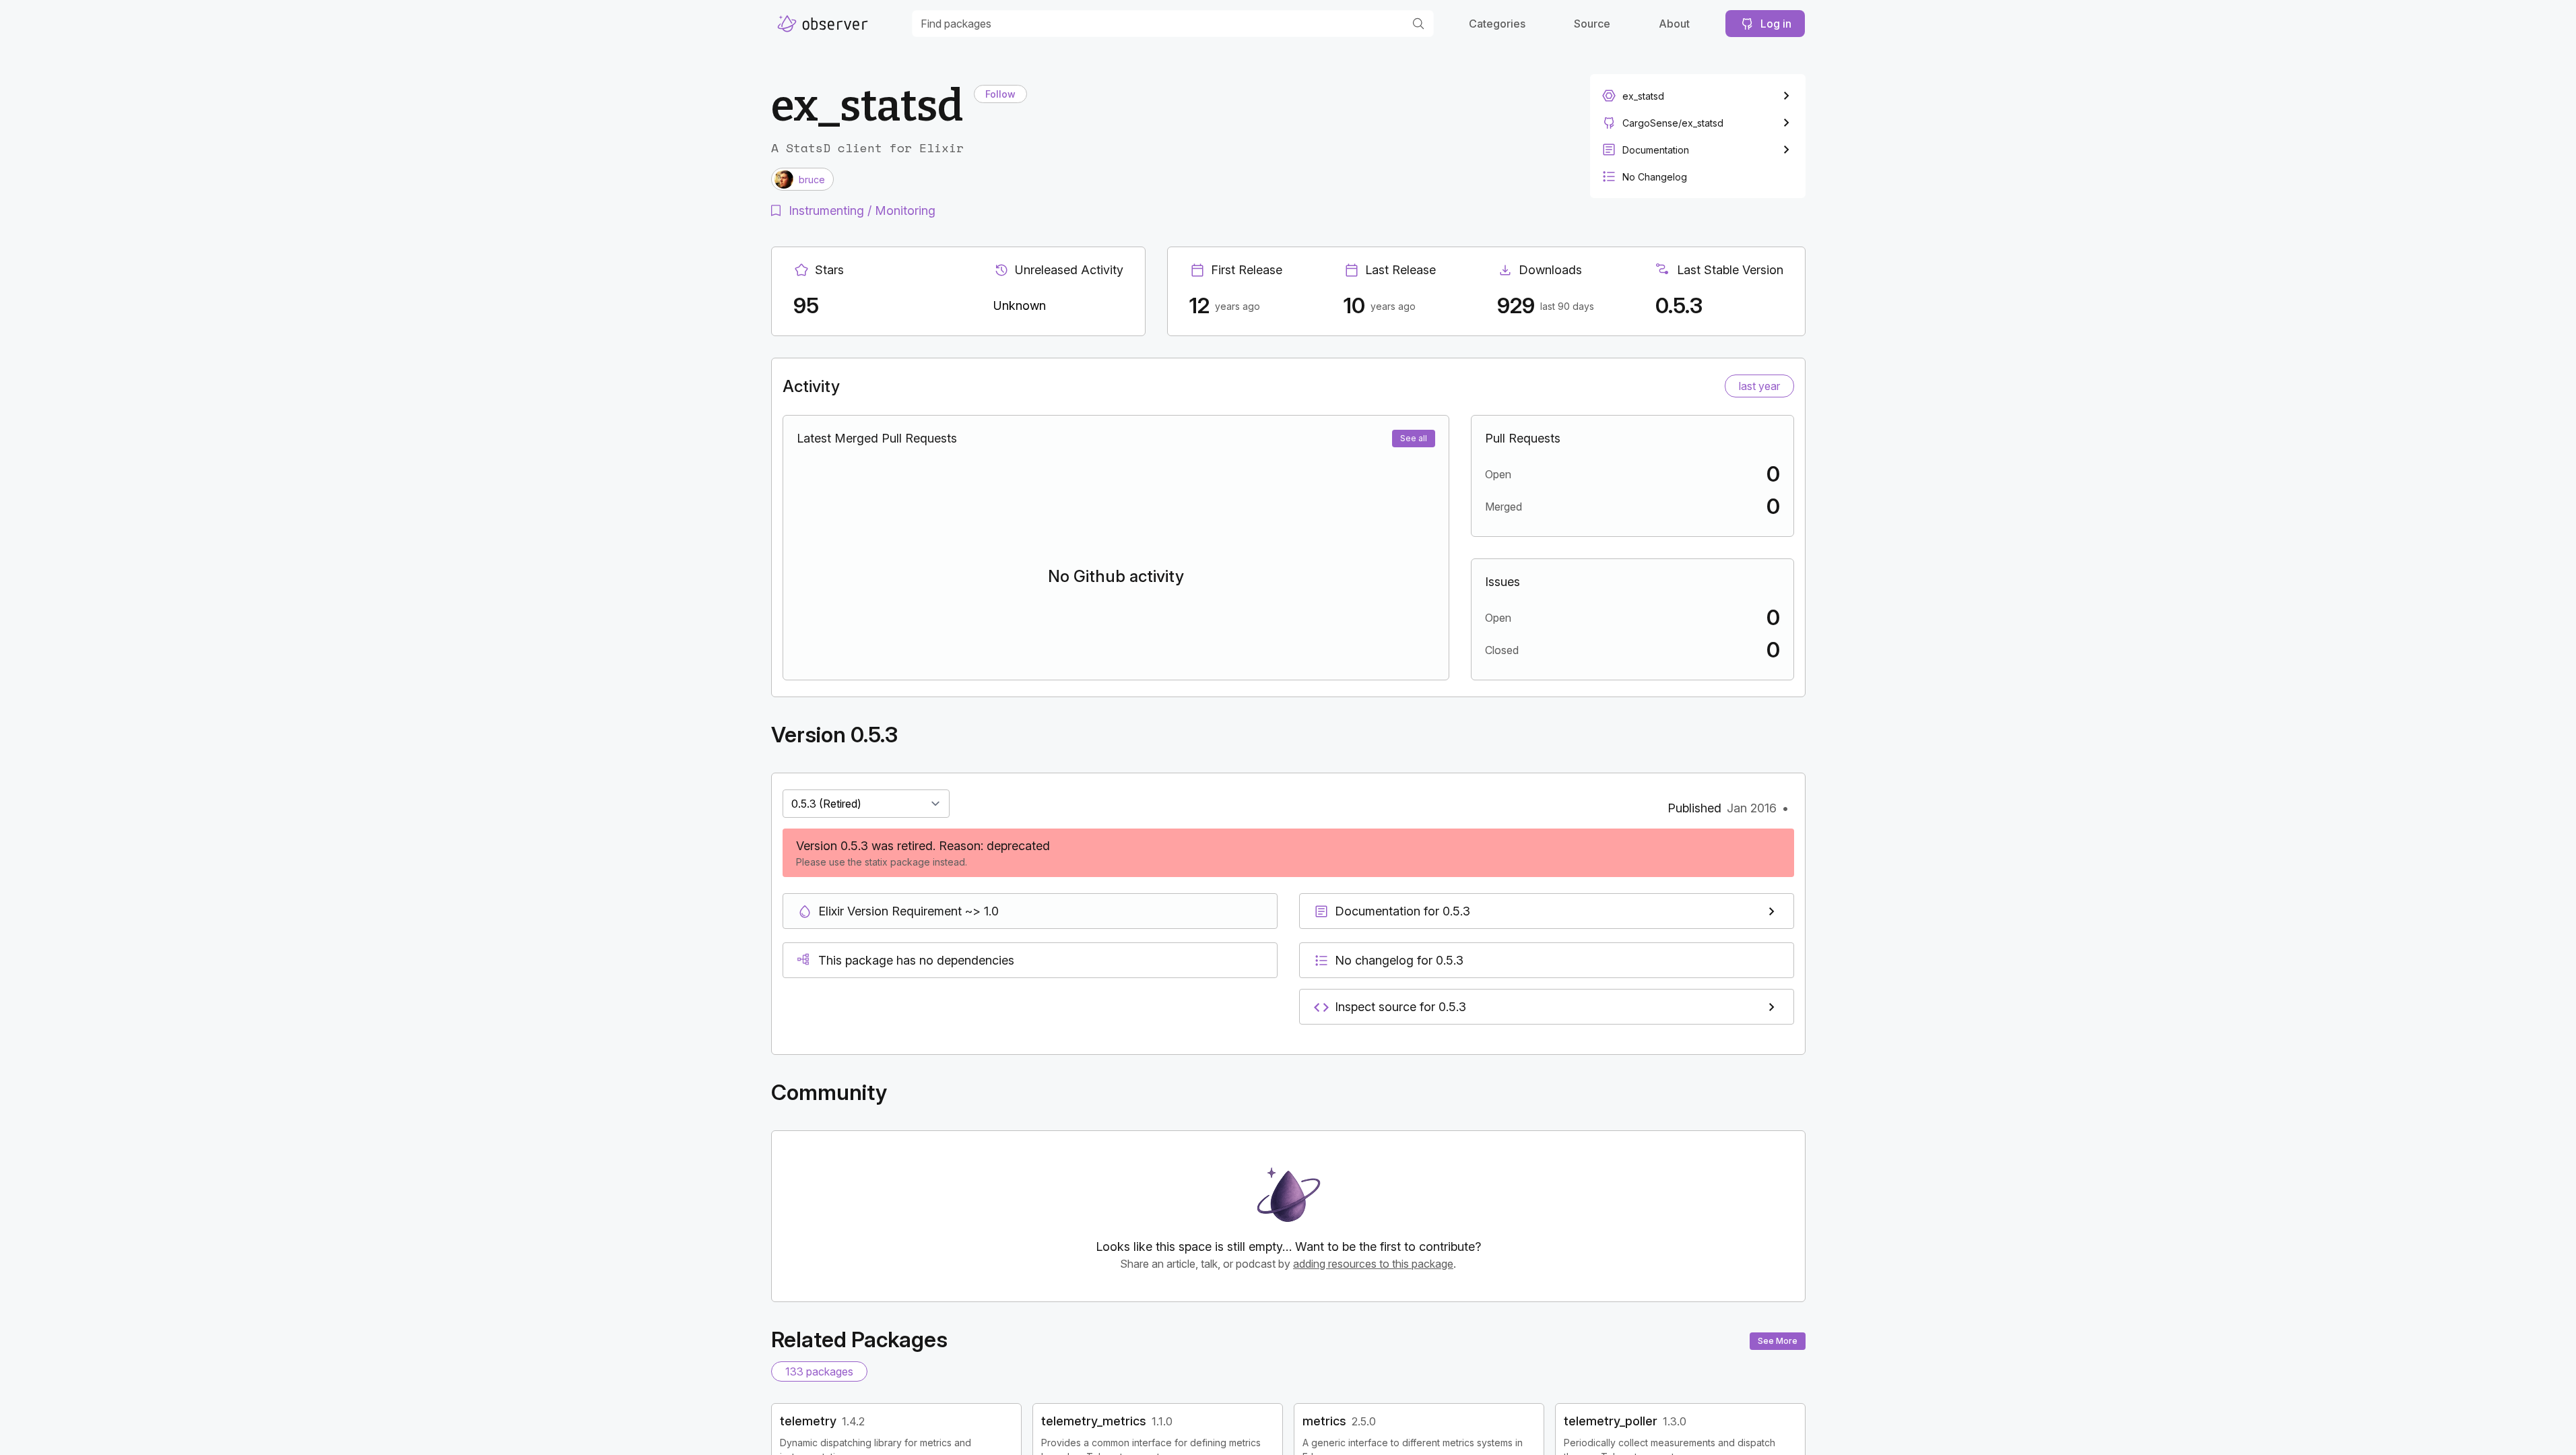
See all (1414, 438)
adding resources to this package (1373, 1264)
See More (1778, 1341)
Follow (1000, 94)
